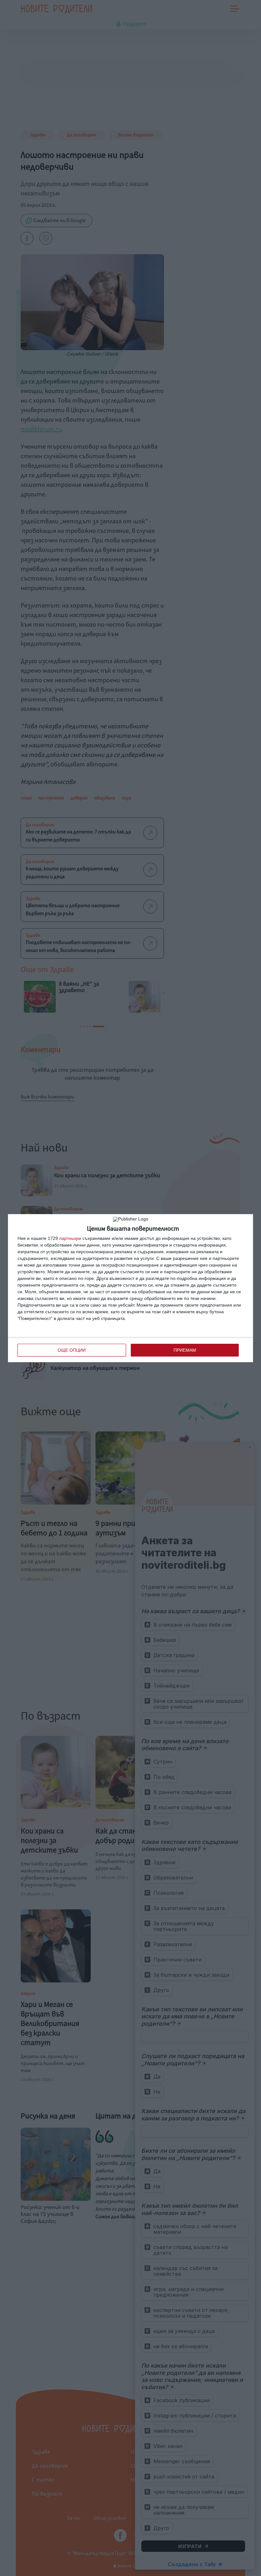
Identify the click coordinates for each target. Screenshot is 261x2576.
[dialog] (130, 1288)
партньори (70, 1238)
